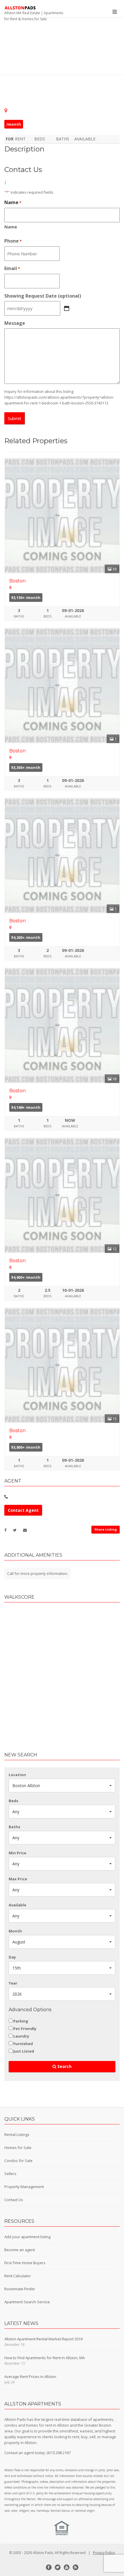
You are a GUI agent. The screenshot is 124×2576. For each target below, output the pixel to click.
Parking (21, 2021)
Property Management (24, 2187)
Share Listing (106, 1529)
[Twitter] (58, 2567)
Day (12, 1957)
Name (11, 227)
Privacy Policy (104, 2553)
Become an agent (20, 2250)
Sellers (10, 2174)
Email (12, 269)
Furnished (23, 2044)
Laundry (21, 2036)
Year (13, 1983)
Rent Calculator (18, 2276)
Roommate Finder (20, 2289)
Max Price (18, 1879)
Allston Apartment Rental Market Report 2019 (43, 2339)
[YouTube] (67, 2567)
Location (17, 1775)
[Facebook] (49, 2567)
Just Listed (24, 2051)
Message (15, 323)
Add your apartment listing (27, 2237)
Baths (14, 1827)
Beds (13, 1801)
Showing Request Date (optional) (43, 296)
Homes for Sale (18, 2148)
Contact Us (14, 2200)
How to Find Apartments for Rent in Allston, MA (45, 2358)
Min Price (17, 1853)
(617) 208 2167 (59, 2453)
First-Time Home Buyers (25, 2263)
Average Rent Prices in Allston (30, 2377)
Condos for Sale (18, 2161)
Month (15, 1931)
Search (64, 2066)
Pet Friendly (25, 2029)
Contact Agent (23, 1510)
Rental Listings (17, 2135)
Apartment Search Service (27, 2302)
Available (17, 1905)
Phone (13, 241)
